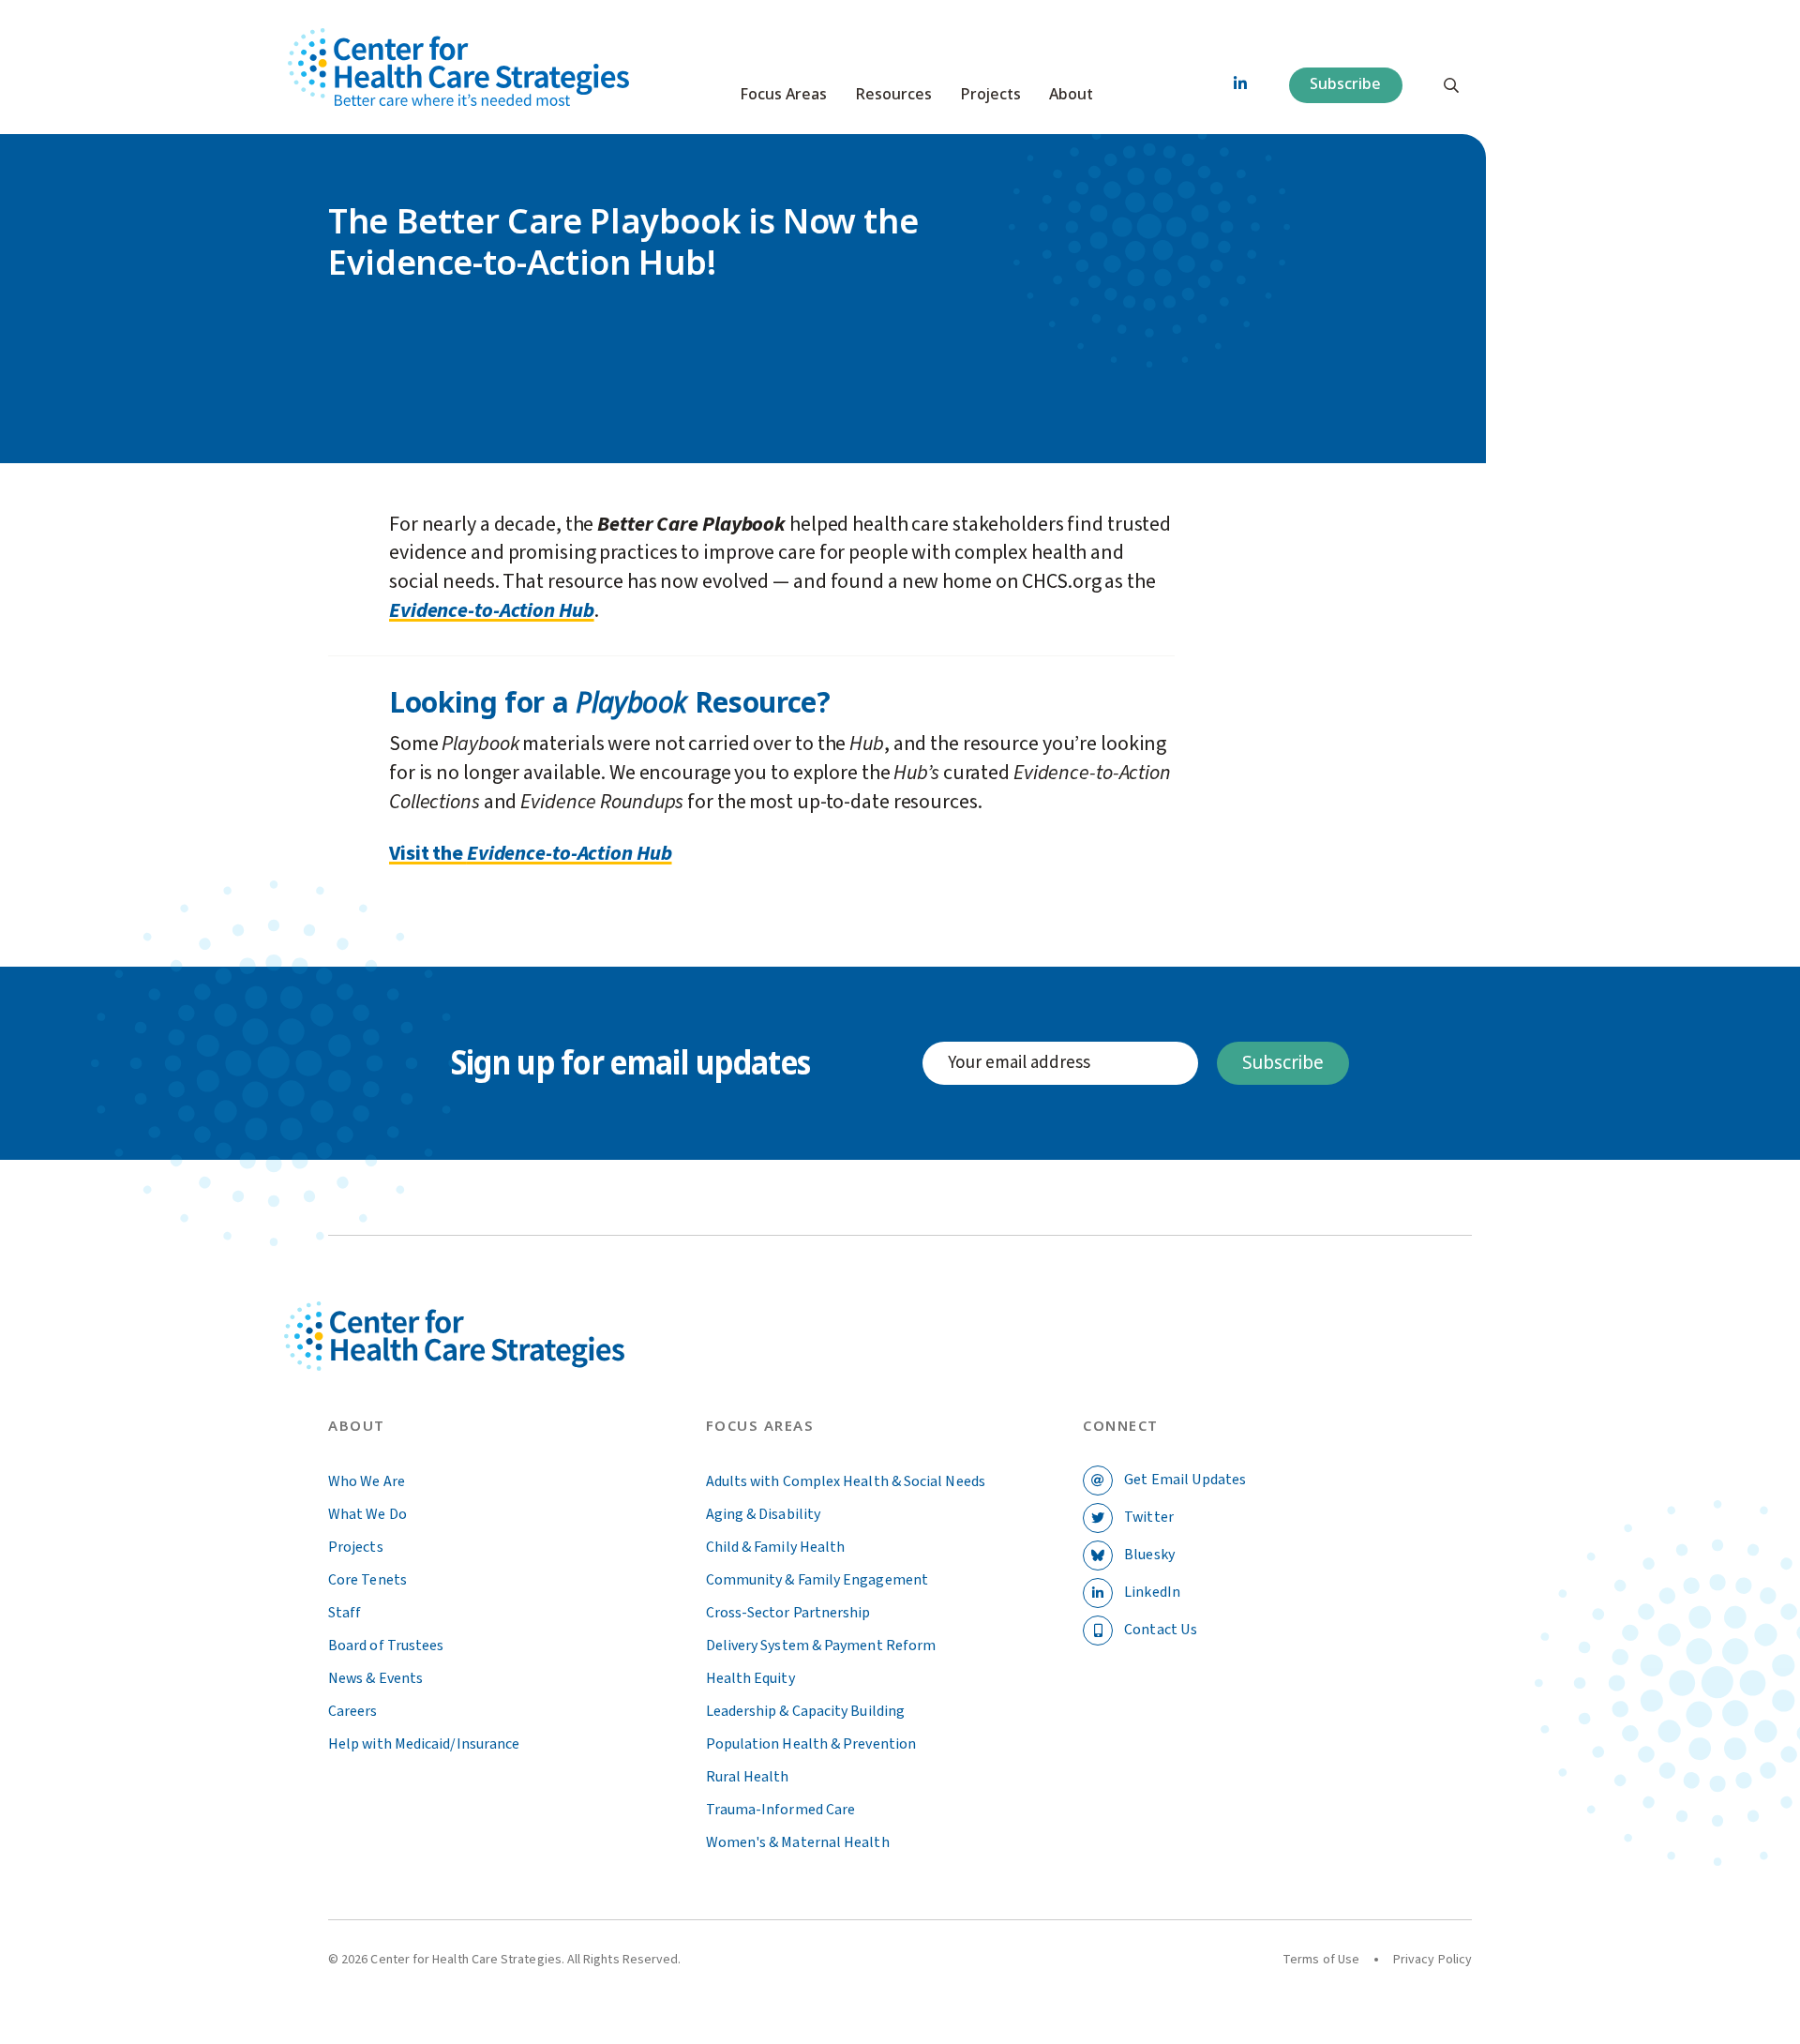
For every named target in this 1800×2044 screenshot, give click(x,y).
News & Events (375, 1678)
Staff (345, 1613)
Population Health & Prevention (811, 1744)
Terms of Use (1321, 1960)
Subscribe (1345, 84)
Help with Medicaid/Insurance (424, 1744)
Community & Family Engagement (817, 1580)
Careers (353, 1711)
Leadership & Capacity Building (805, 1711)
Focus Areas (783, 95)
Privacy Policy (1432, 1960)
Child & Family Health (776, 1547)
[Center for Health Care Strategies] (498, 1358)
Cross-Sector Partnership (788, 1613)
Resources (893, 95)
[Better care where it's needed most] (458, 67)
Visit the (428, 853)
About (1071, 95)
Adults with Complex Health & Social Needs (846, 1481)
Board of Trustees (386, 1646)
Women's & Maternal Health (798, 1842)
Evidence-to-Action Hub (492, 610)
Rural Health (748, 1777)
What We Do (367, 1514)
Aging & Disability (763, 1514)
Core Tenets (367, 1580)
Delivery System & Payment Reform (821, 1646)
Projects (990, 95)
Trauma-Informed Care (781, 1810)
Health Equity (750, 1678)
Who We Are (367, 1481)
